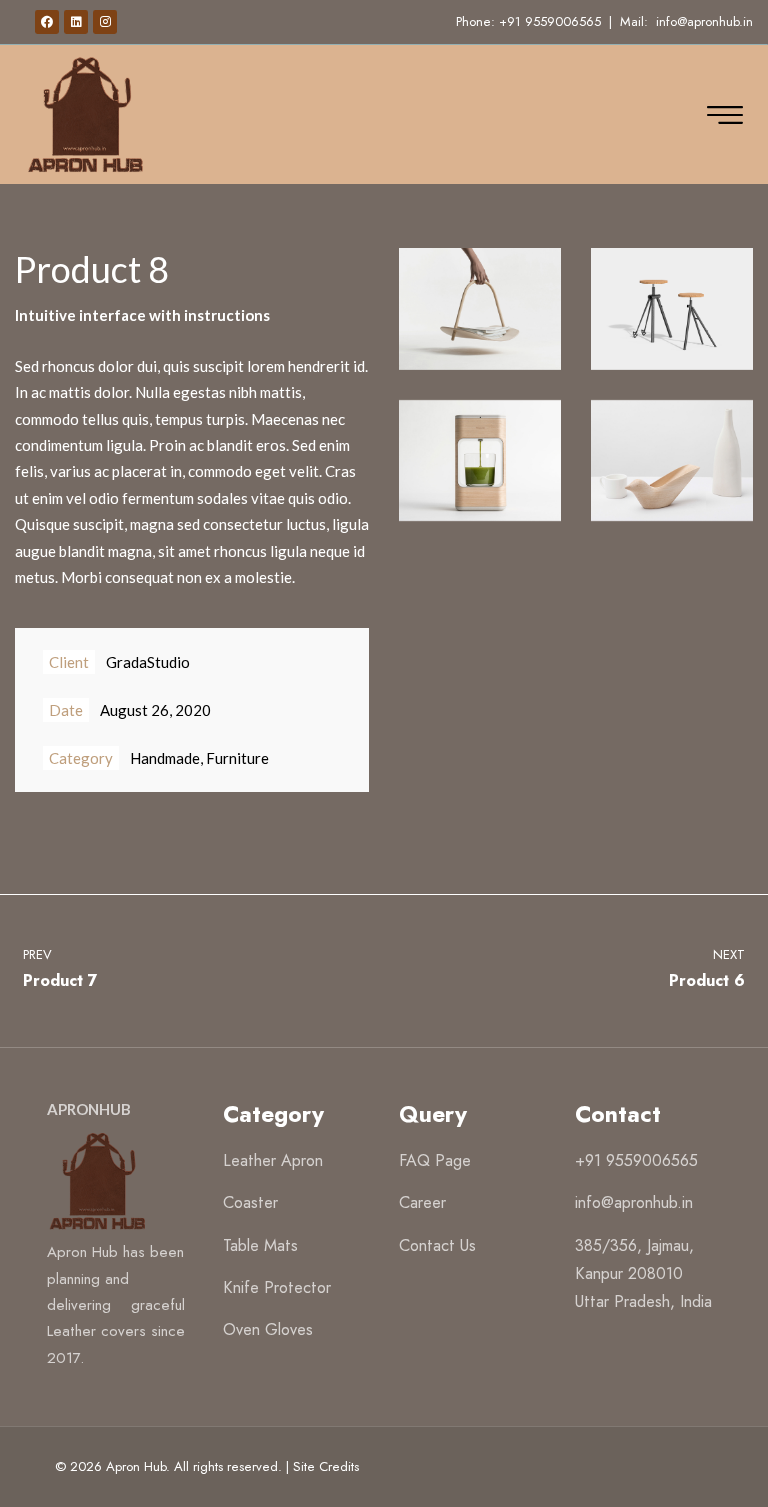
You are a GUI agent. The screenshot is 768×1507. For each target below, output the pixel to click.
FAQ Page (435, 1160)
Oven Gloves (268, 1329)
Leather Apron (273, 1160)
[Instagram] (105, 22)
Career (422, 1202)
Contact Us (437, 1245)
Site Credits (326, 1466)
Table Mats (260, 1245)
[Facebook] (47, 22)
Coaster (250, 1202)
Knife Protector (277, 1287)
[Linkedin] (76, 22)
